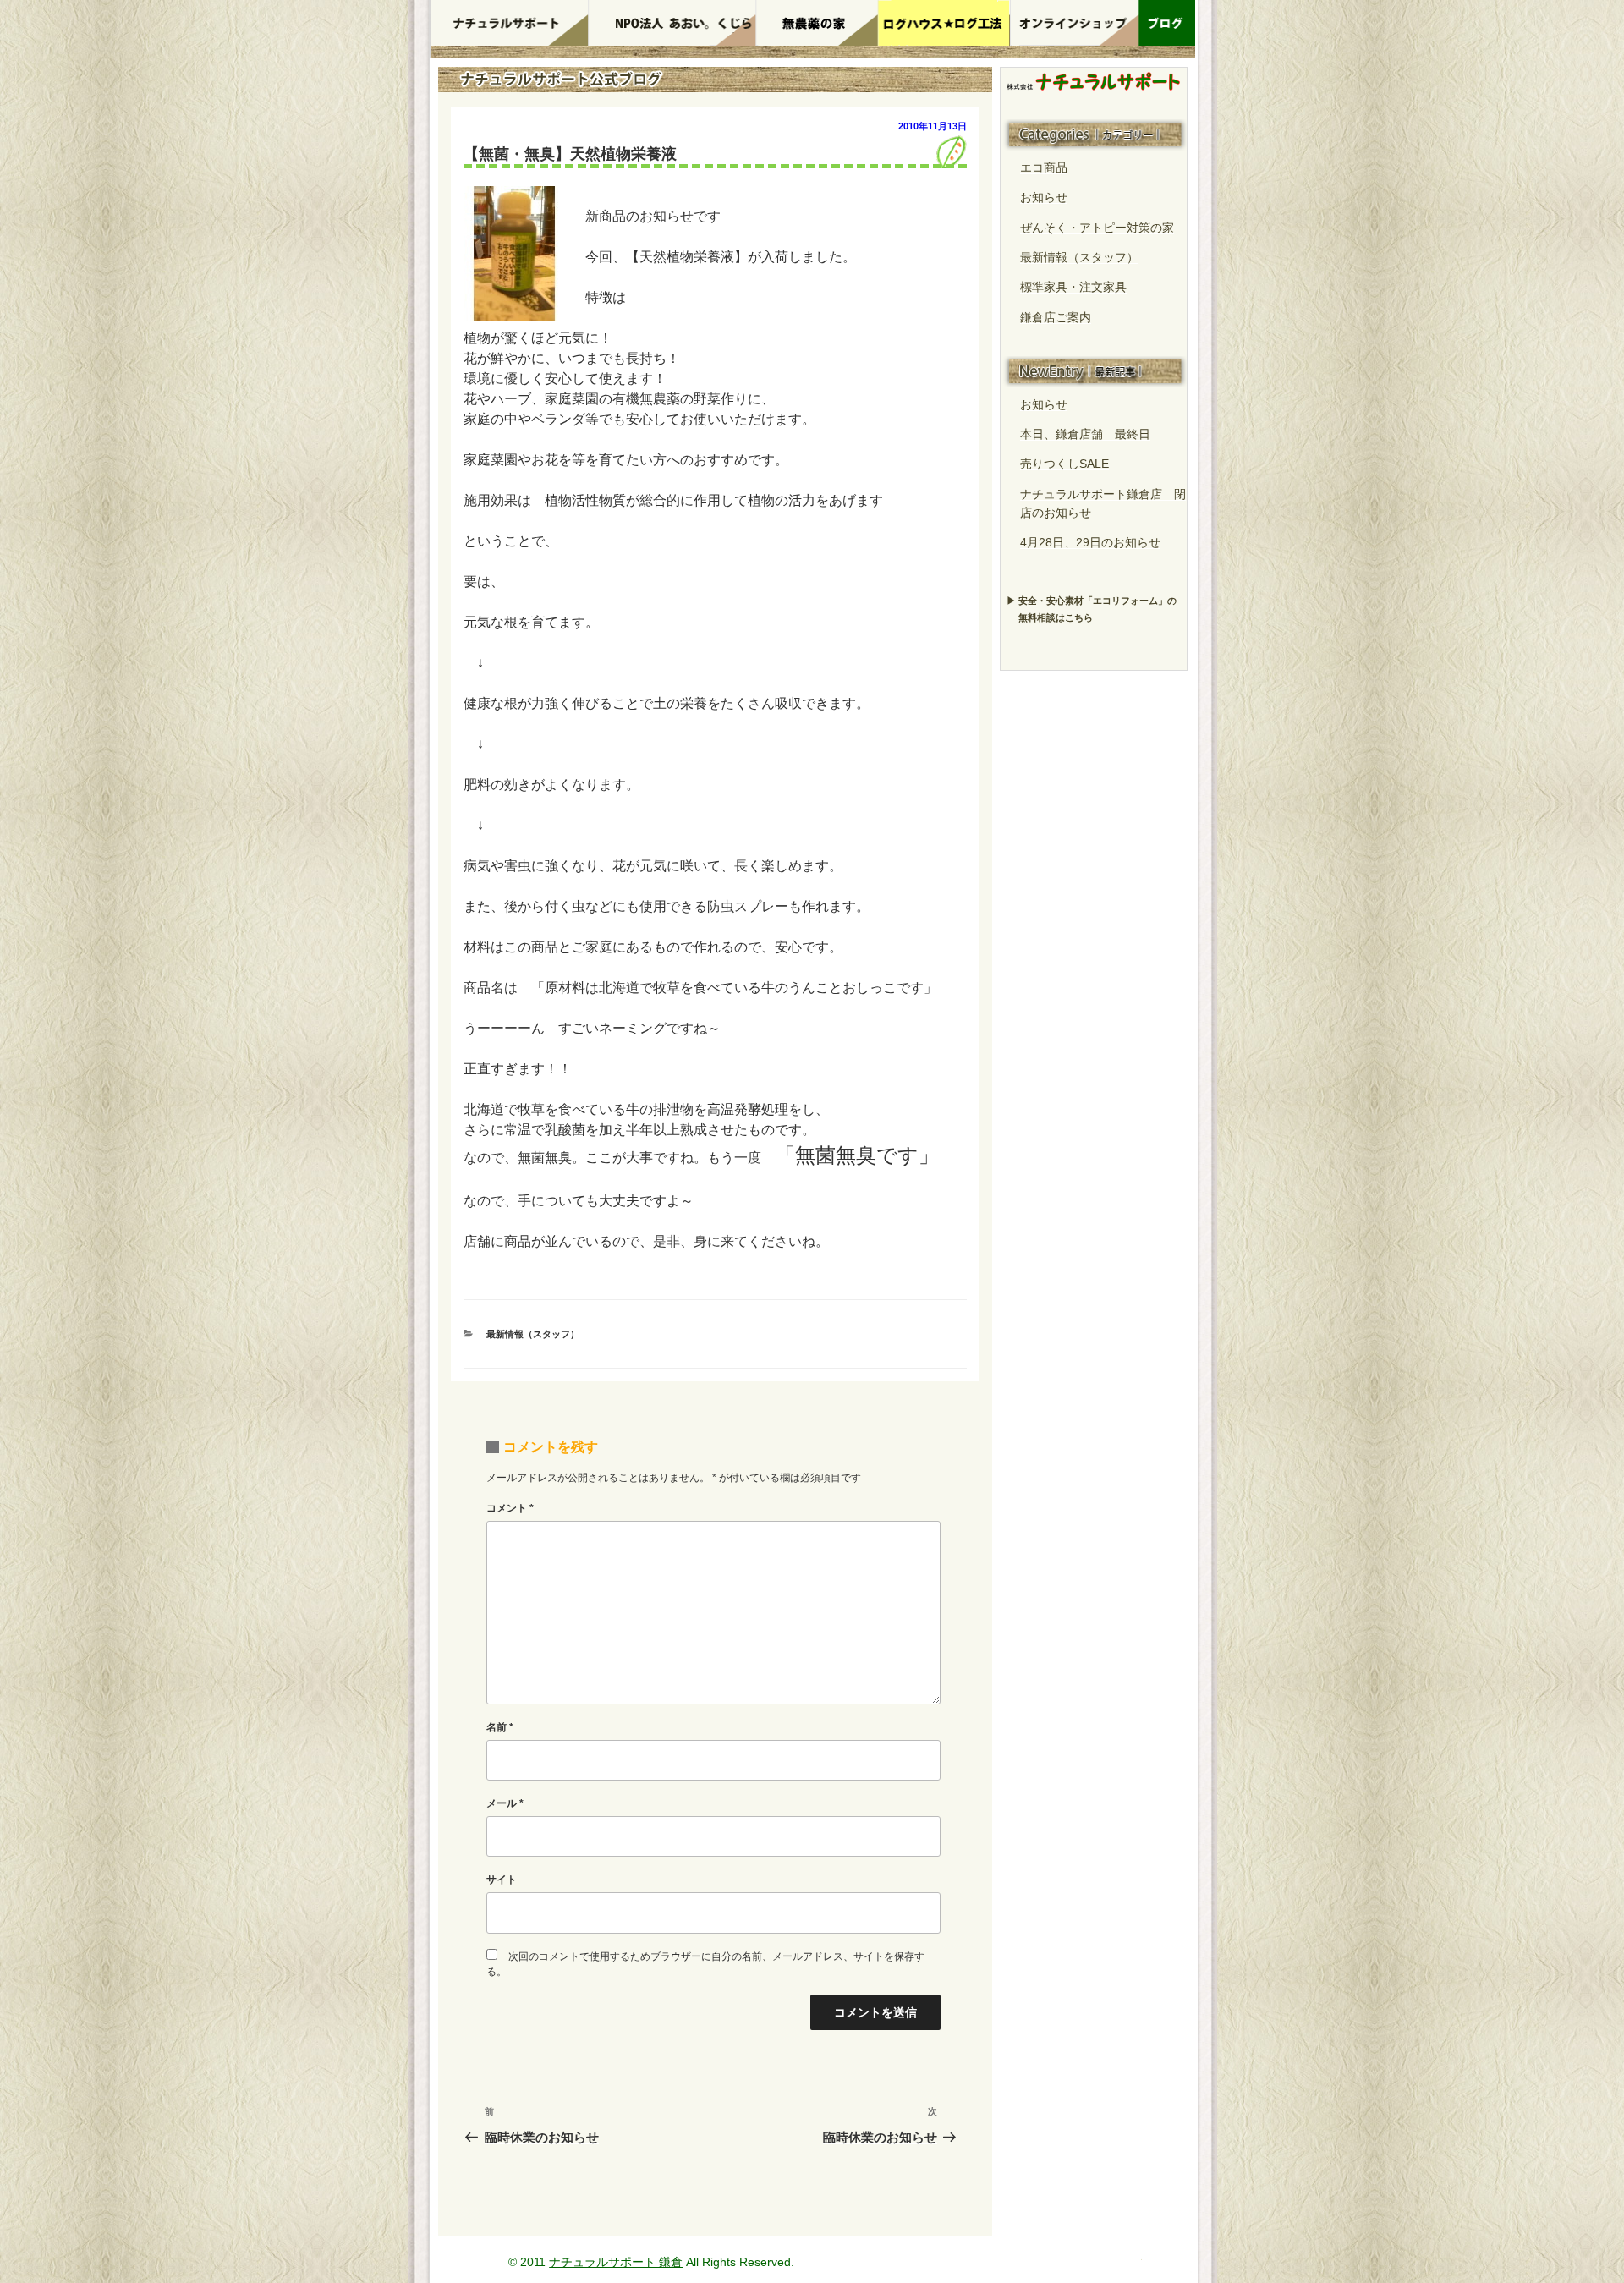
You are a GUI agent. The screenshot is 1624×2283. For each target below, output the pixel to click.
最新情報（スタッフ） (533, 1334)
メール (505, 1803)
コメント (510, 1508)
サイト (502, 1880)
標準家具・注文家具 (1073, 287)
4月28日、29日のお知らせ (1090, 542)
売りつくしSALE (1064, 464)
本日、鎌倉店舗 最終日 (1085, 434)
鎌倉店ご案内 (1056, 317)
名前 (500, 1727)
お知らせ (1044, 197)
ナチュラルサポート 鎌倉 (616, 2262)
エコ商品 (1044, 167)
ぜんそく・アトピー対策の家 (1097, 228)
